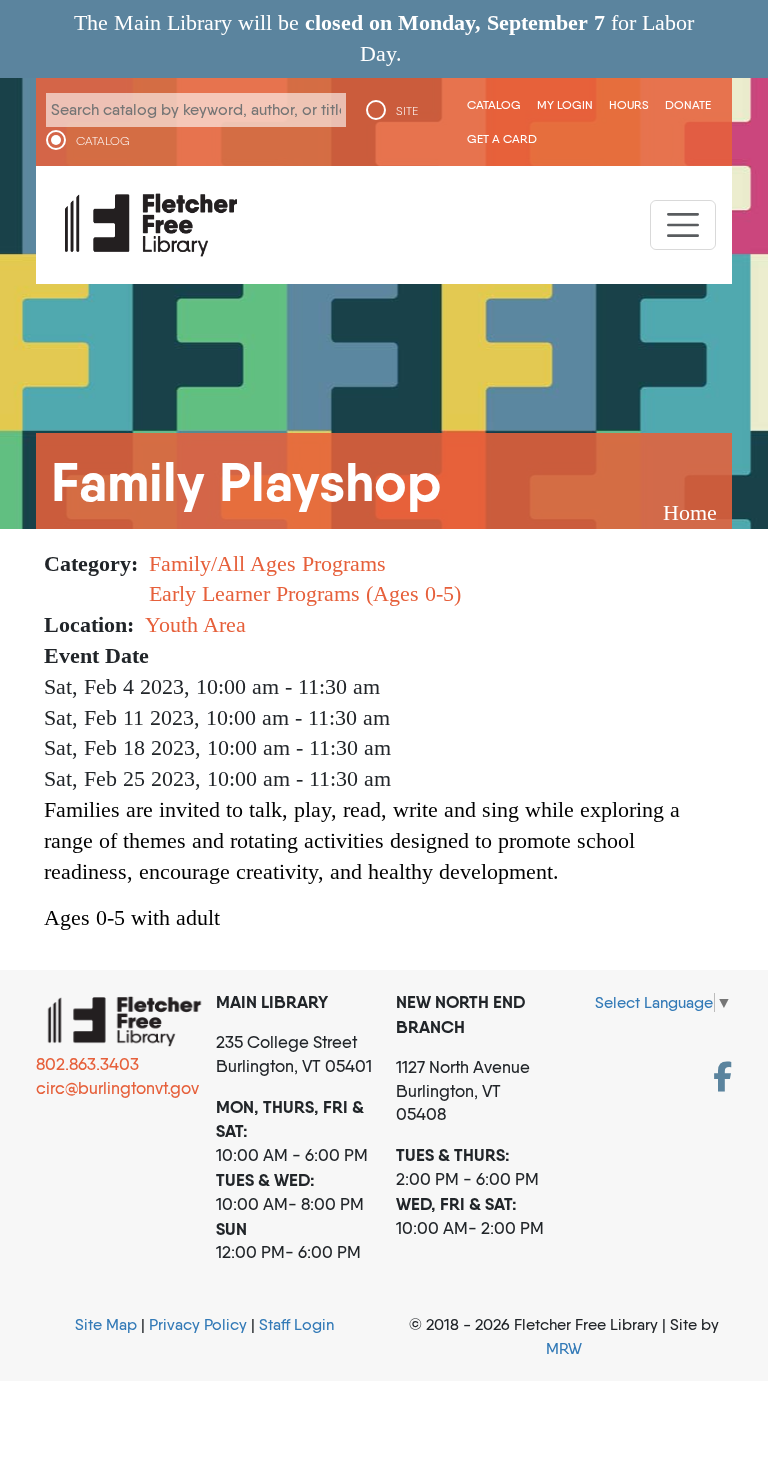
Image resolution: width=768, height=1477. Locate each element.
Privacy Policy (198, 1324)
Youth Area (195, 624)
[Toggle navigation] (683, 225)
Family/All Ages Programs (267, 563)
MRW (564, 1348)
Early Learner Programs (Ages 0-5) (305, 593)
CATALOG (103, 141)
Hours (629, 104)
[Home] (151, 225)
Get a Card (502, 138)
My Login (565, 104)
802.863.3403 (87, 1064)
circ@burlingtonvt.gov (117, 1088)
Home (690, 512)
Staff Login (296, 1324)
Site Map (106, 1324)
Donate (688, 104)
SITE (407, 111)
